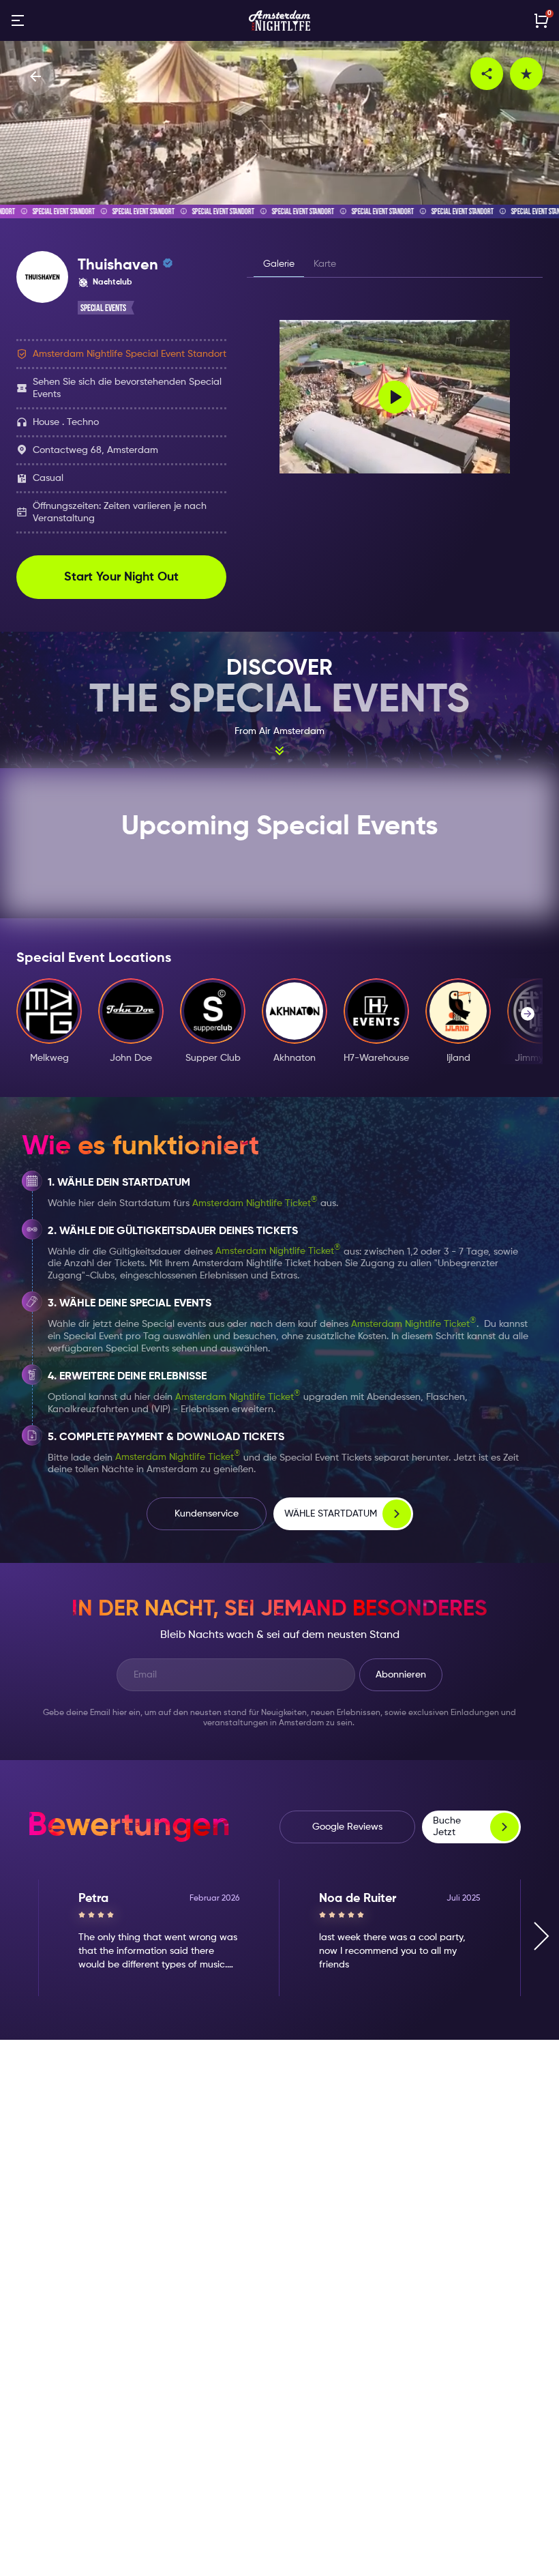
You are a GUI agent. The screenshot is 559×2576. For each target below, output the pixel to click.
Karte (325, 264)
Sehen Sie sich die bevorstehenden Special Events (127, 388)
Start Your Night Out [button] (121, 577)
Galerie (279, 264)
